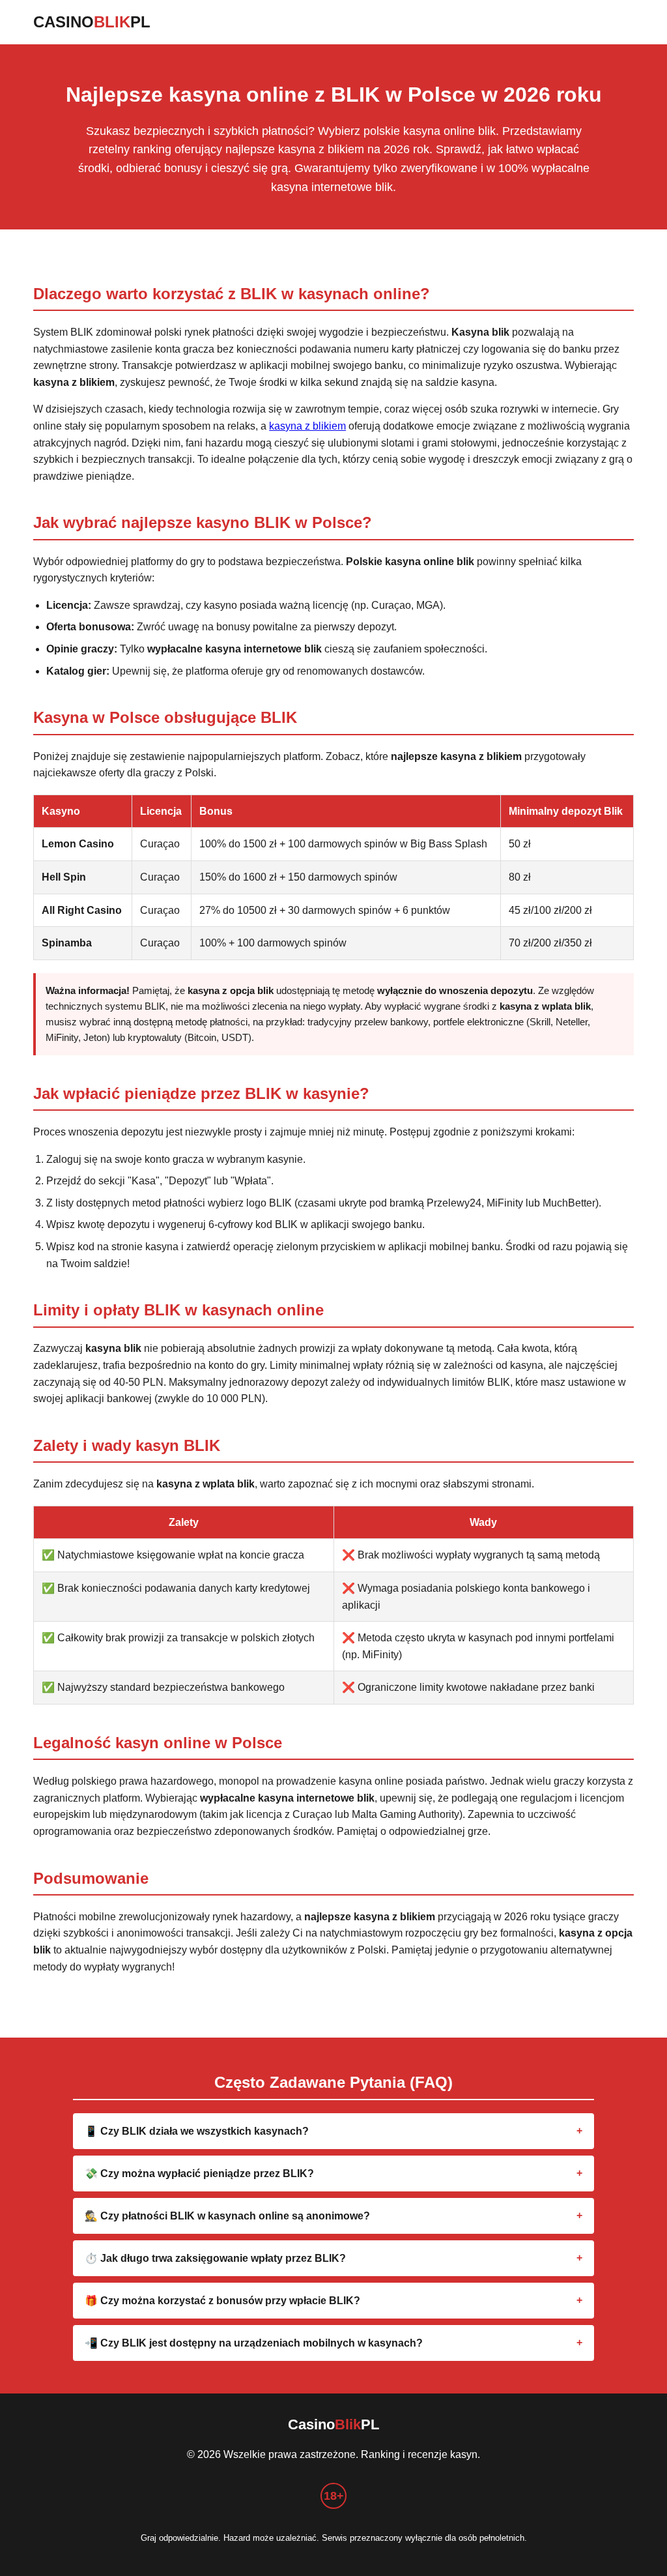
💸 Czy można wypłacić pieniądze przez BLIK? (199, 2173)
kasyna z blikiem (307, 426)
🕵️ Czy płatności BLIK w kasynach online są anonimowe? (227, 2216)
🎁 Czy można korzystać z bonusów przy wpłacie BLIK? (222, 2301)
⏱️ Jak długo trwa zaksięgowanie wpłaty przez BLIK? (215, 2258)
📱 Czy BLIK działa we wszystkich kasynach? (197, 2131)
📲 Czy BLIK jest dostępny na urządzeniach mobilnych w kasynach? (254, 2343)
